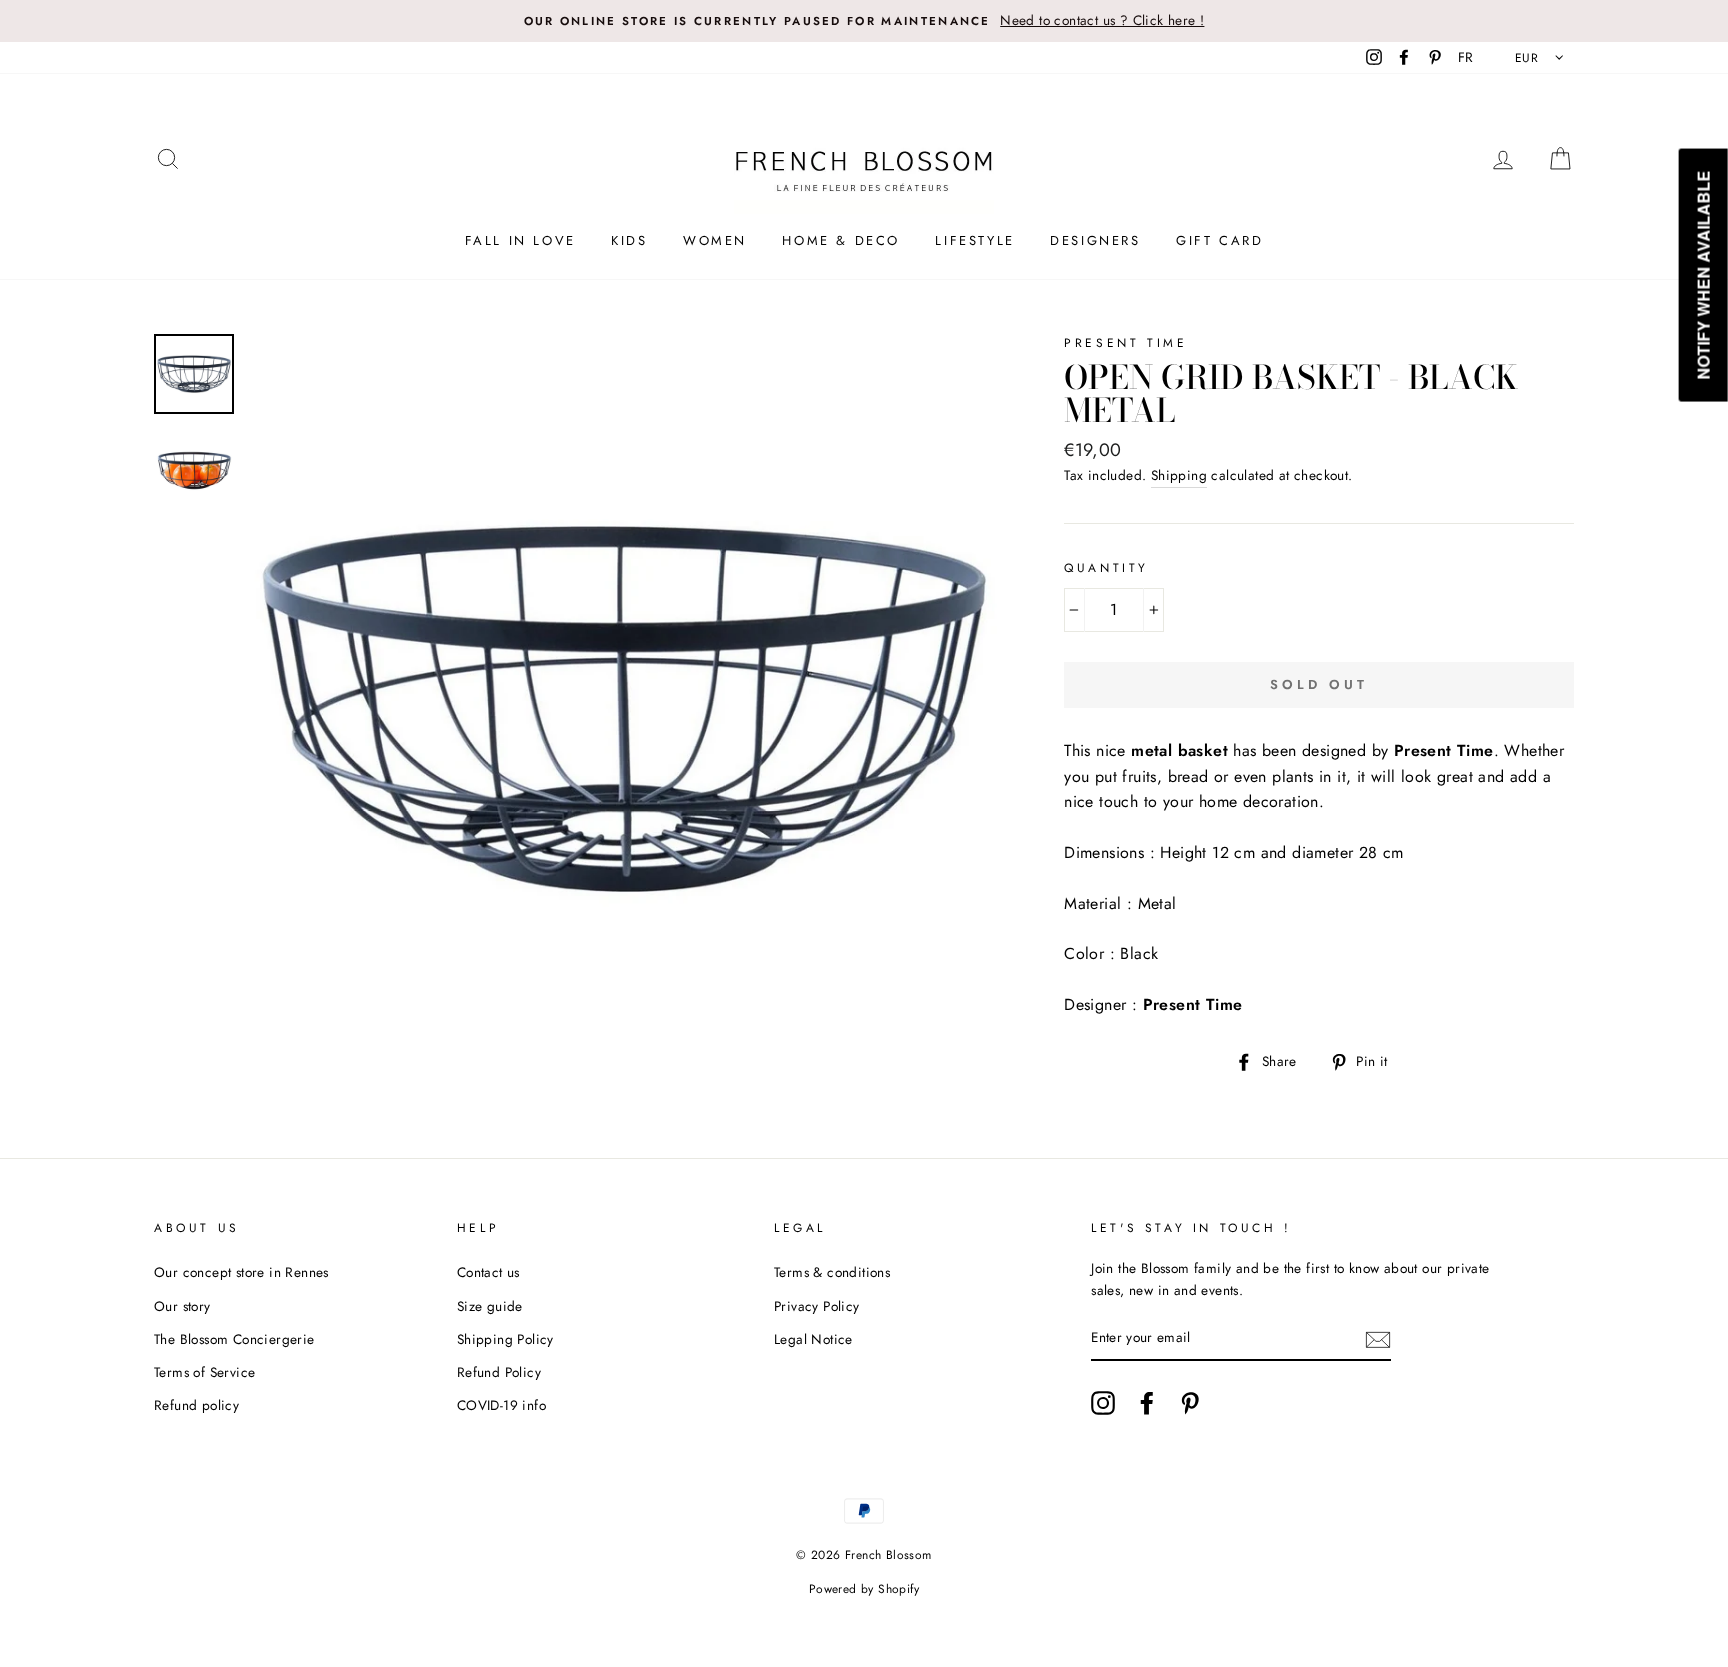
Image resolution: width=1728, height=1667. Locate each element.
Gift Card (1219, 240)
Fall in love (520, 240)
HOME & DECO (841, 240)
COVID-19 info (501, 1405)
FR (1466, 57)
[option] (864, 21)
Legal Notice (813, 1339)
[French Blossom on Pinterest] (1190, 1403)
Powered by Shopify (864, 1589)
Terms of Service (204, 1372)
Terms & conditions (832, 1272)
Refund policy (196, 1405)
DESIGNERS (1095, 240)
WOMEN (715, 240)
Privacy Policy (817, 1306)
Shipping (1179, 475)
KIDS (629, 240)
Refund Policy (499, 1372)
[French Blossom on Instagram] (1103, 1403)
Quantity (1106, 568)
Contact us (488, 1272)
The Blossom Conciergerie (234, 1339)
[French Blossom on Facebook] (1147, 1403)
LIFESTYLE (974, 240)
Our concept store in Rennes (241, 1272)
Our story (182, 1306)
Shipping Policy (505, 1339)
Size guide (490, 1306)
